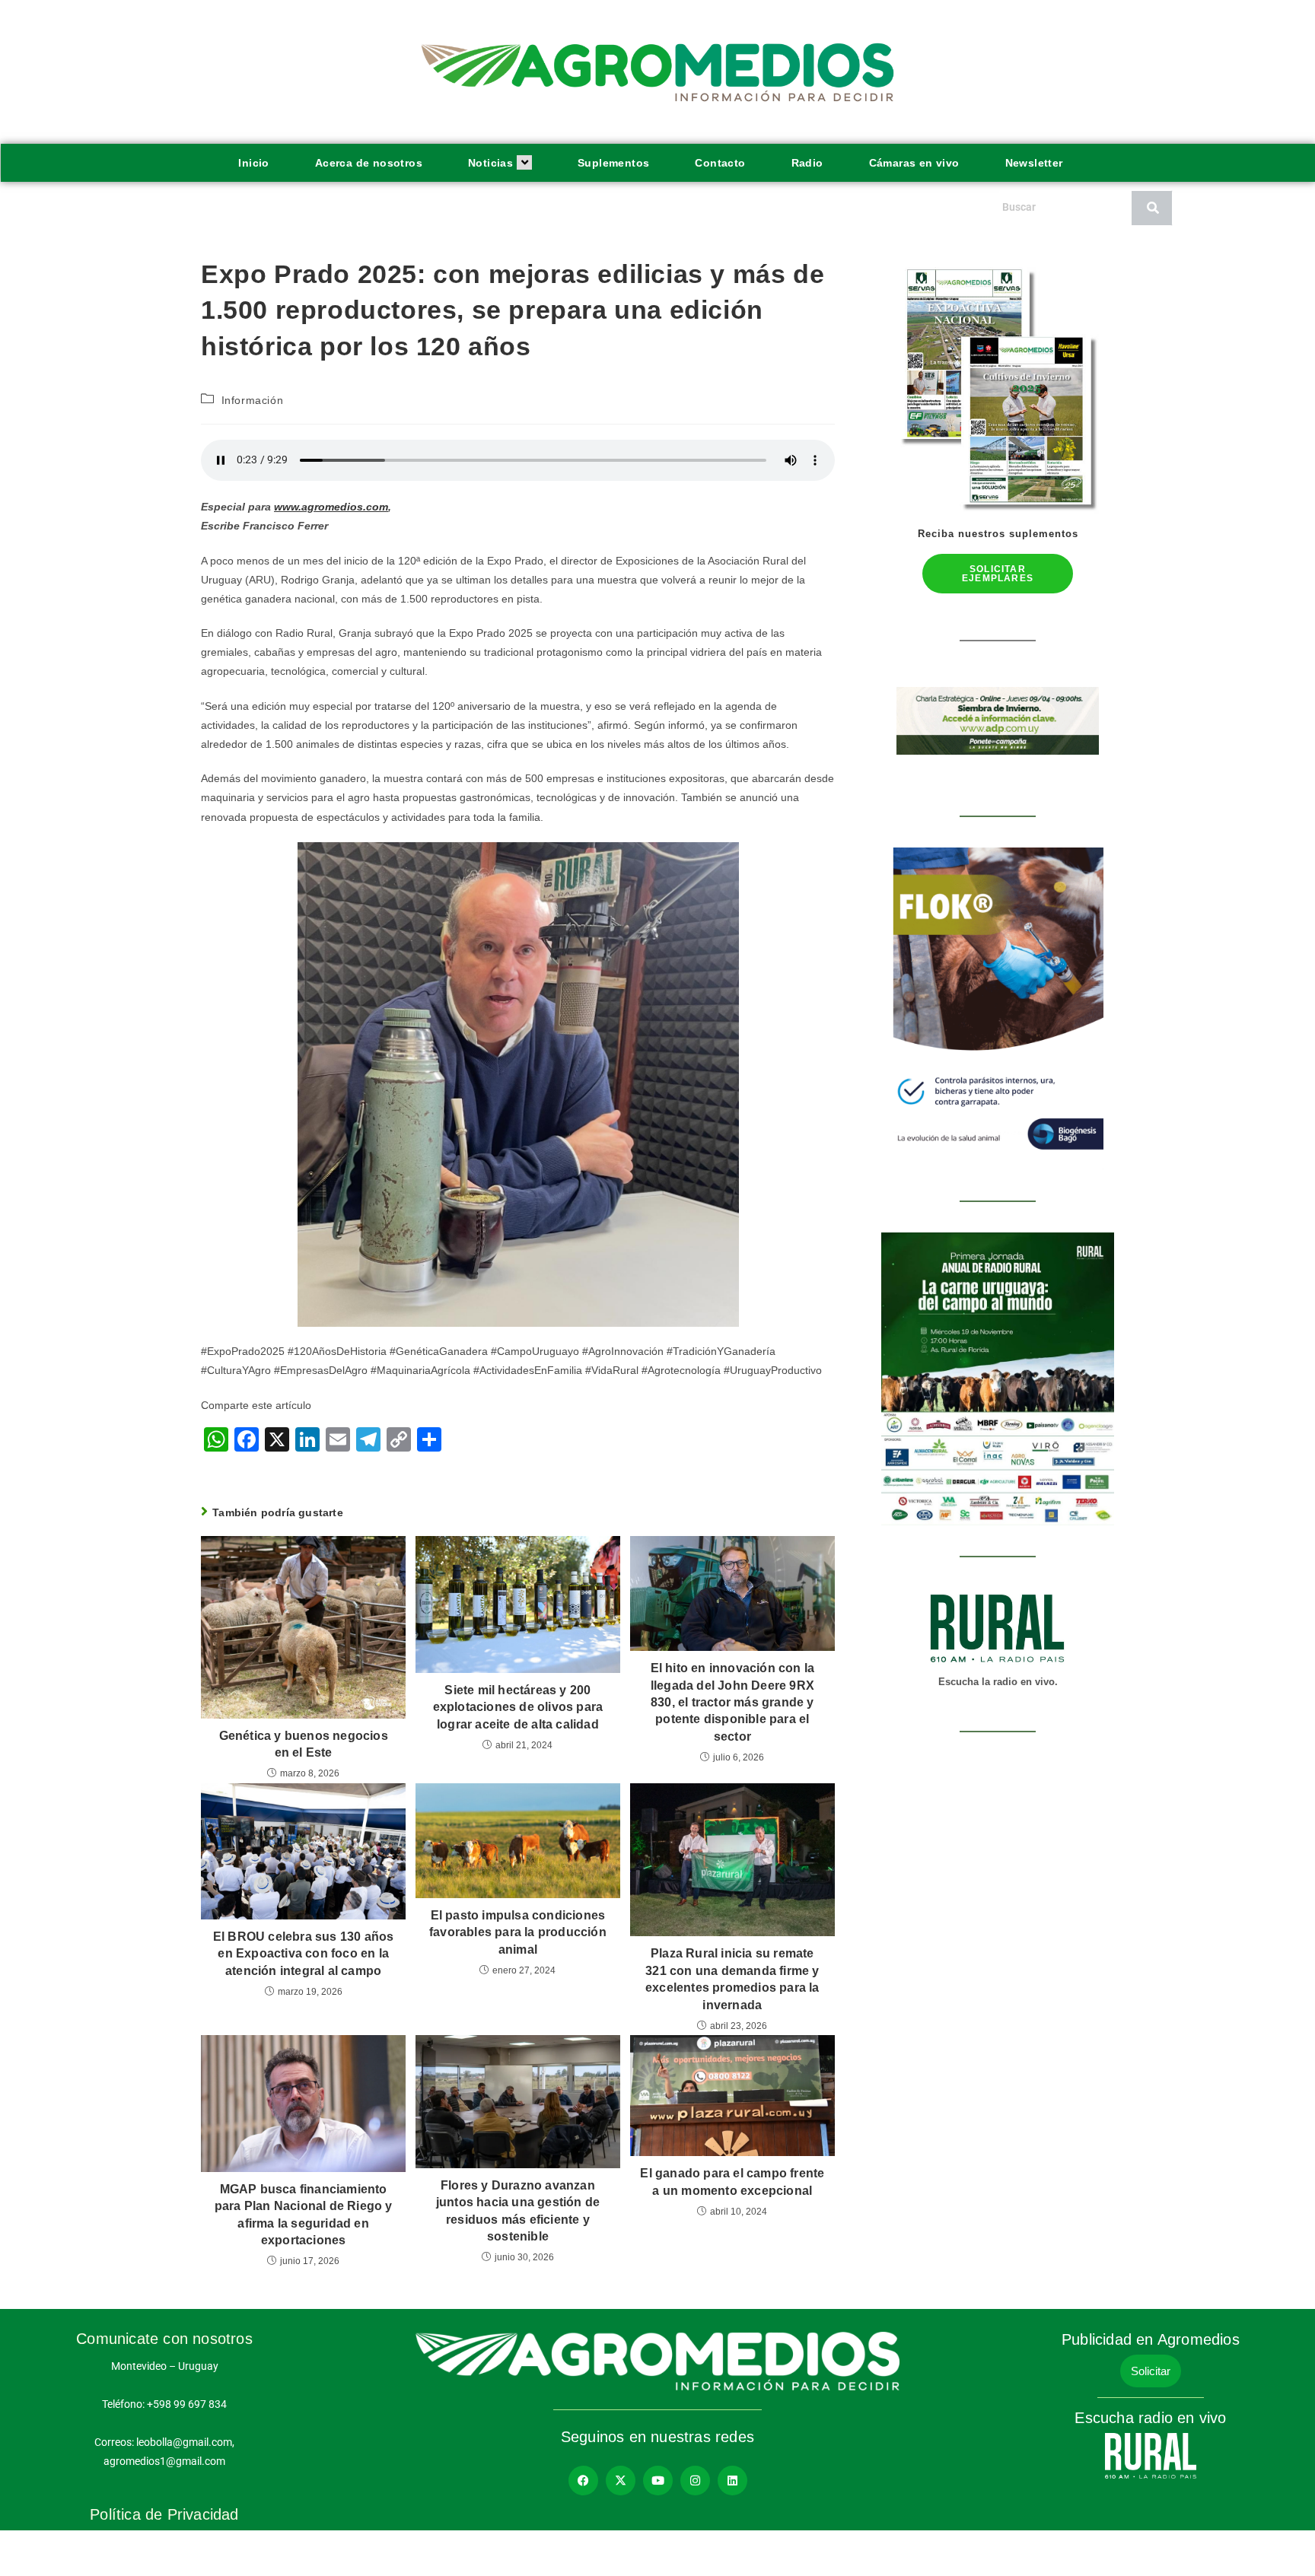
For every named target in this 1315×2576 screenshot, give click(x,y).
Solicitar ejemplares (998, 574)
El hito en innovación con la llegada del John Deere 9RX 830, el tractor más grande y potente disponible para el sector (733, 1702)
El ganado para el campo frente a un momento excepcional (732, 2182)
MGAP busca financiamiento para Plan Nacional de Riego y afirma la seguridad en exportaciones (304, 2215)
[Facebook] (583, 2481)
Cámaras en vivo (914, 163)
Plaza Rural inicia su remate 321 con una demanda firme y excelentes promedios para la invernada (732, 1979)
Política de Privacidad (164, 2514)
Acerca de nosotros (369, 163)
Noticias (490, 163)
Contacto (720, 163)
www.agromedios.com (331, 507)
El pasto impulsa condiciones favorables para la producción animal (518, 1932)
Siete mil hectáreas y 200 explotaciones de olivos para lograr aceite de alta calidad (518, 1707)
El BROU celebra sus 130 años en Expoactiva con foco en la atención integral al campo (304, 1954)
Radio (807, 163)
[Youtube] (658, 2481)
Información (253, 400)
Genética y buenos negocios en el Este (304, 1744)
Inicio (253, 163)
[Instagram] (695, 2481)
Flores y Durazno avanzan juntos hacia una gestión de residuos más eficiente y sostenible (518, 2211)
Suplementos (613, 163)
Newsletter (1034, 163)
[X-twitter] (621, 2481)
